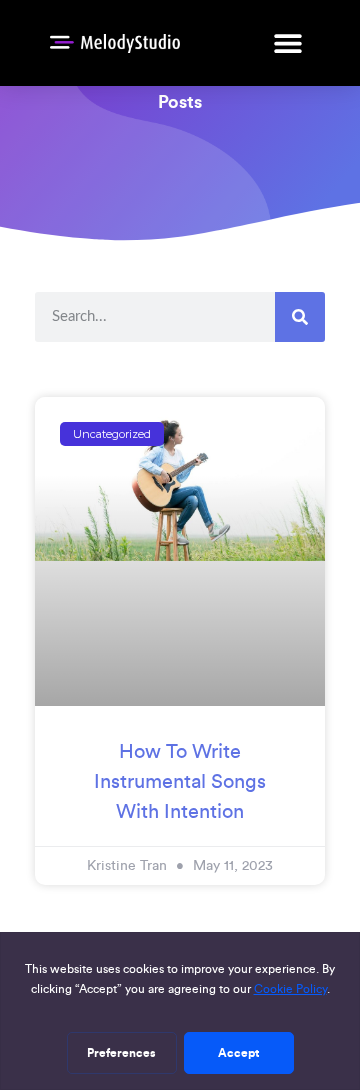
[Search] (300, 317)
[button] (287, 42)
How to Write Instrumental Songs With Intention (180, 781)
